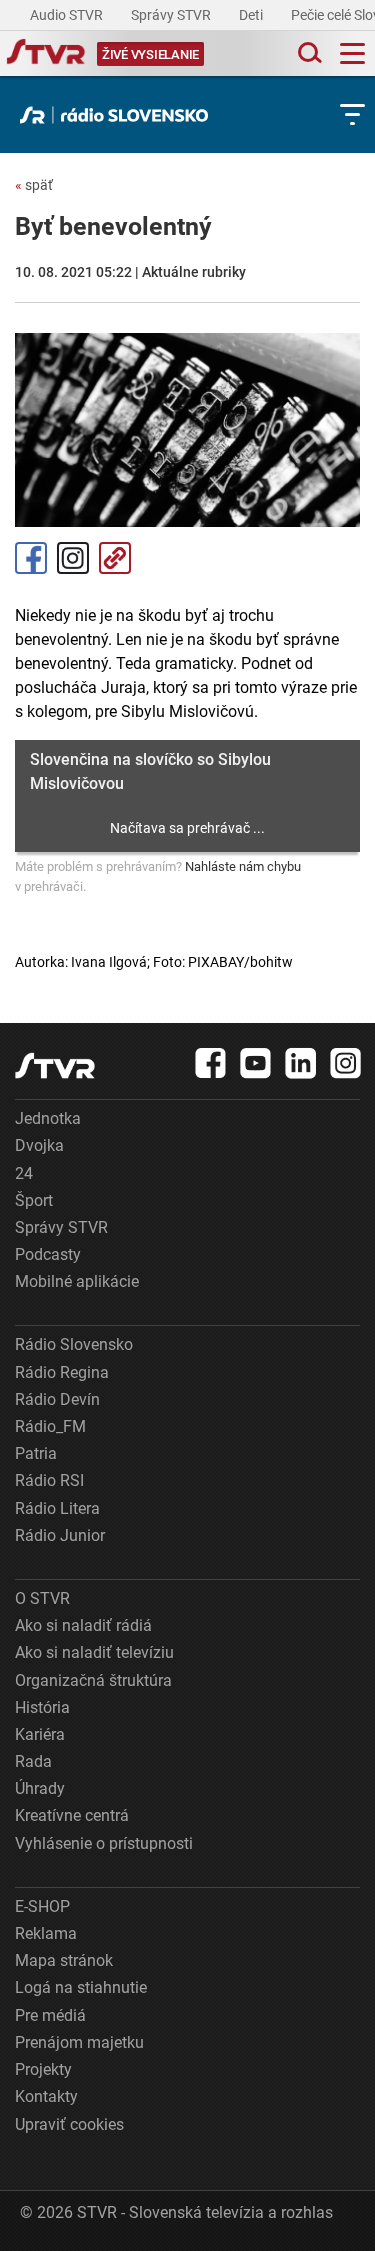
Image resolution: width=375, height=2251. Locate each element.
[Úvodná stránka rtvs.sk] (46, 54)
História (42, 1707)
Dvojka (39, 1145)
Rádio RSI (49, 1480)
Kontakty (46, 2096)
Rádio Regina (62, 1372)
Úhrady (40, 1788)
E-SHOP (42, 1906)
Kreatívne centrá (72, 1815)
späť (34, 185)
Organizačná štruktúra (93, 1680)
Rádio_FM (50, 1426)
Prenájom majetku (79, 2042)
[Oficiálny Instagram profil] (346, 1063)
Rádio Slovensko (74, 1344)
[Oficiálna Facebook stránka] (211, 1063)
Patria (36, 1453)
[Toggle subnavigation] (352, 114)
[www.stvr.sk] (55, 1065)
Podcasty (48, 1254)
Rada (33, 1761)
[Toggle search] (308, 53)
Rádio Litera (57, 1508)
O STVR (42, 1598)
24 (24, 1173)
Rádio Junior (60, 1535)
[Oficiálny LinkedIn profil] (301, 1063)
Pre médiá (50, 2015)
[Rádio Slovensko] (119, 115)
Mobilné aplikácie (77, 1281)
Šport (34, 1200)
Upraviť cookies (69, 2124)
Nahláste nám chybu (243, 866)
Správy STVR (172, 15)
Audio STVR (68, 15)
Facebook (31, 558)
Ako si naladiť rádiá (83, 1625)
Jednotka (48, 1118)
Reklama (46, 1933)
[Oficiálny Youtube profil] (256, 1063)
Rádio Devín (57, 1399)
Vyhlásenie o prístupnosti (104, 1843)
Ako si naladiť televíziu (94, 1652)
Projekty (43, 2069)
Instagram (73, 558)
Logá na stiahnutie (81, 1987)
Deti (252, 15)
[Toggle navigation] (352, 53)
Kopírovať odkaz (115, 558)
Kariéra (40, 1734)
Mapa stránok (64, 1960)
